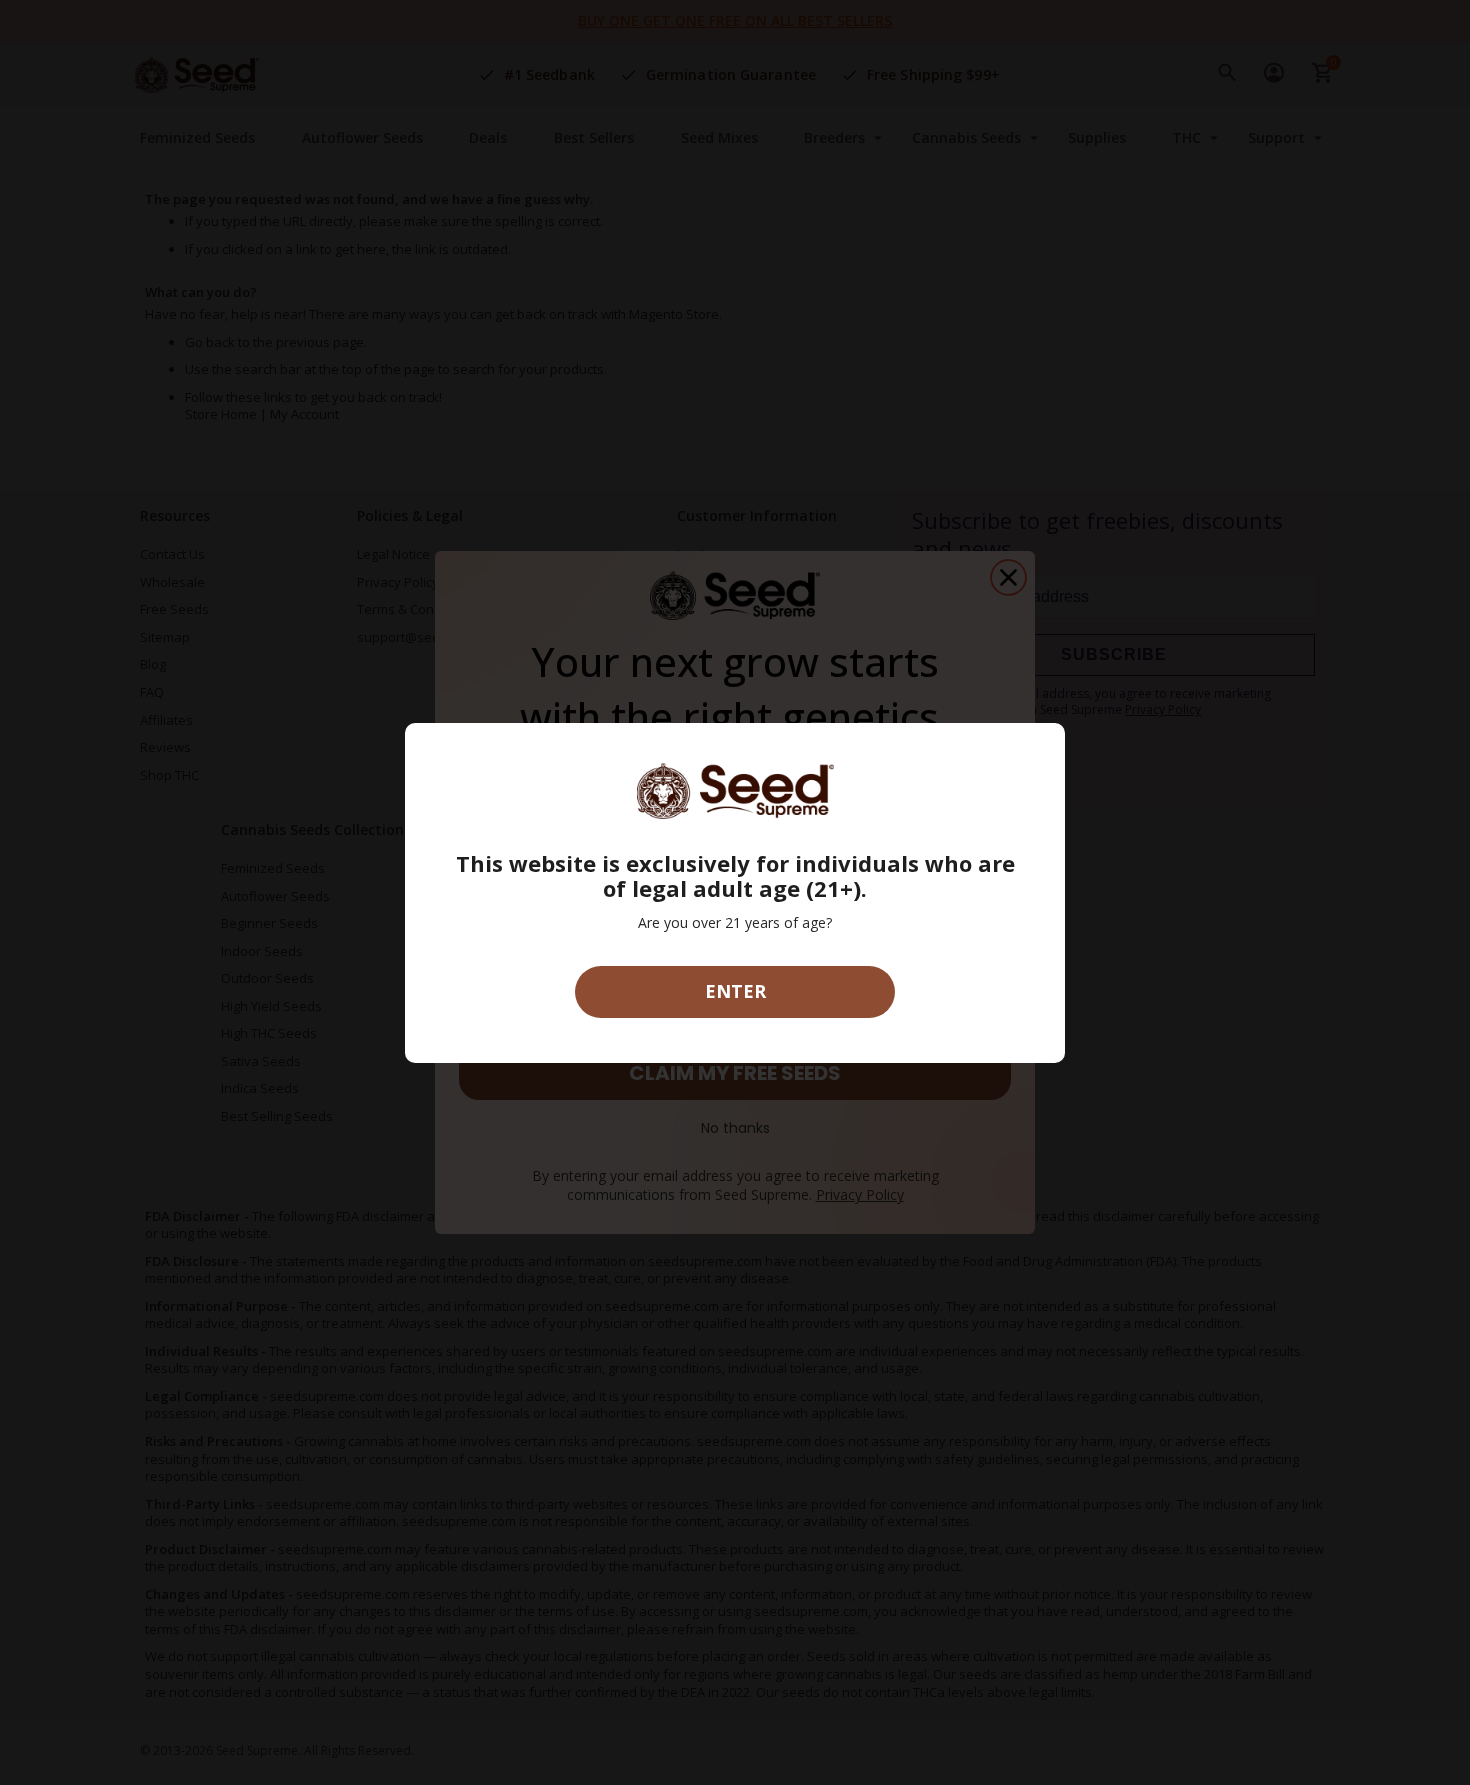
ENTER (735, 991)
